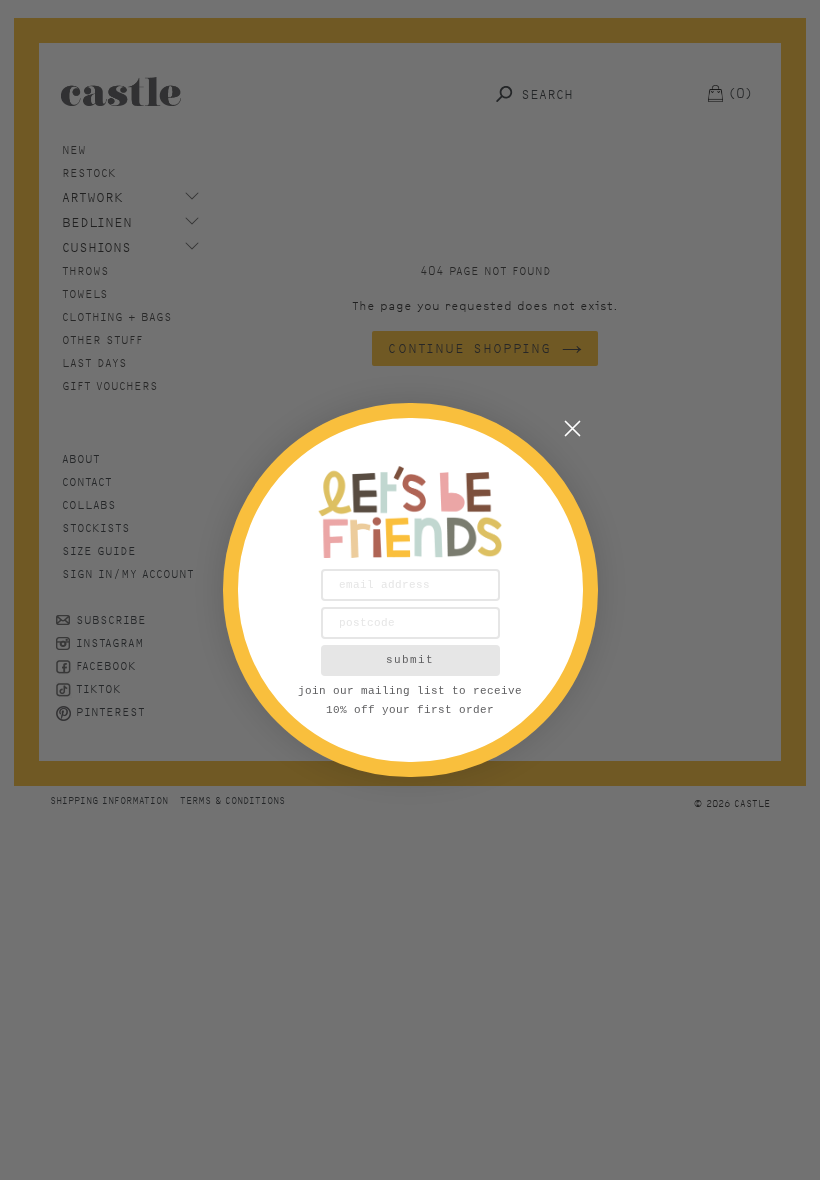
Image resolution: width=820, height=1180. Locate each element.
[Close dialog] (572, 428)
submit (410, 660)
